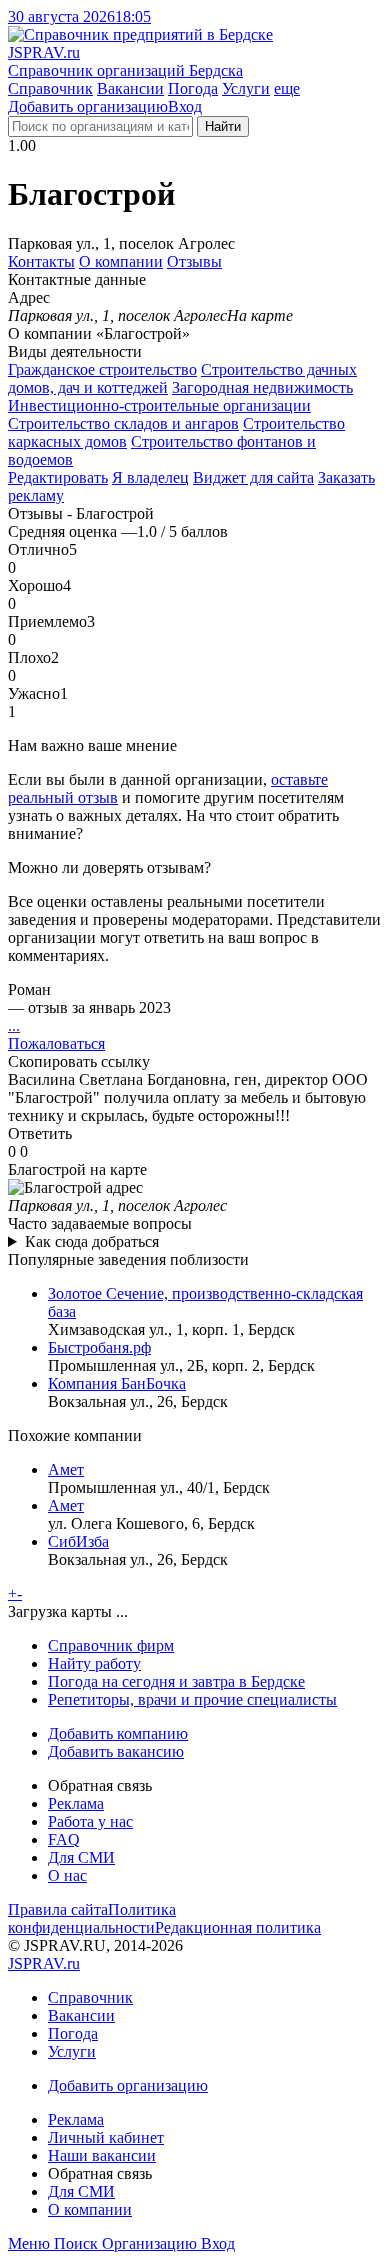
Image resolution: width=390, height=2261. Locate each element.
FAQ (64, 1839)
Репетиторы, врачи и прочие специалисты (192, 1699)
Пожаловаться (56, 1043)
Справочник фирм (111, 1645)
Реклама (76, 1803)
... (14, 1025)
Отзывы (194, 261)
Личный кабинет (106, 2137)
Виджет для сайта (253, 477)
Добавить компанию (118, 1733)
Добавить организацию (88, 106)
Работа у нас (90, 1821)
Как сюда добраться (92, 1241)
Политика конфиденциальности (92, 1918)
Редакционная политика (238, 1927)
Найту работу (94, 1663)
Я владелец (150, 477)
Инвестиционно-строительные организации (159, 405)
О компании (121, 261)
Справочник (50, 88)
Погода (193, 88)
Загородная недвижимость (262, 387)
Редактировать (58, 477)
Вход (185, 106)
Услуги (246, 88)
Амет (66, 1469)
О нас (67, 1875)
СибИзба (78, 1541)
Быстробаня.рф (99, 1347)
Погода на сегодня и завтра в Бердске (176, 1681)
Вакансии (130, 88)
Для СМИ (81, 1857)
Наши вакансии (102, 2155)
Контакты (41, 261)
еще (287, 88)
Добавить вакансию (116, 1751)
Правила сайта (58, 1909)
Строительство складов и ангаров (123, 423)
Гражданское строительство (102, 369)
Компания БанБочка (117, 1383)
